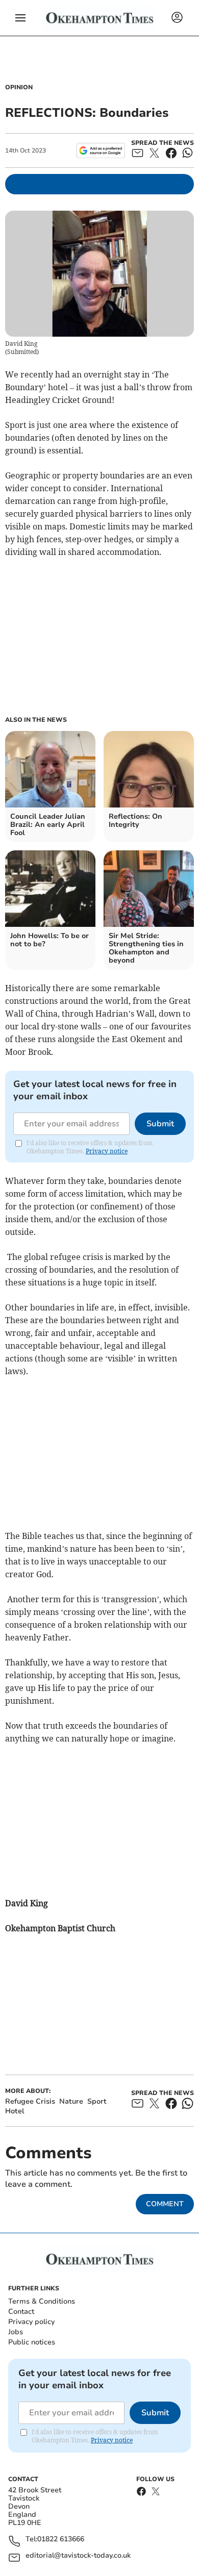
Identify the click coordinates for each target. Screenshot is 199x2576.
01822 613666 (61, 2540)
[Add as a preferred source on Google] (101, 150)
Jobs (16, 2332)
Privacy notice (107, 1151)
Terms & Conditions (42, 2301)
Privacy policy (31, 2322)
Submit (160, 1124)
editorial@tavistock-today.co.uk (78, 2556)
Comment (165, 2204)
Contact (21, 2312)
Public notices (32, 2342)
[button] (20, 18)
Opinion (19, 87)
